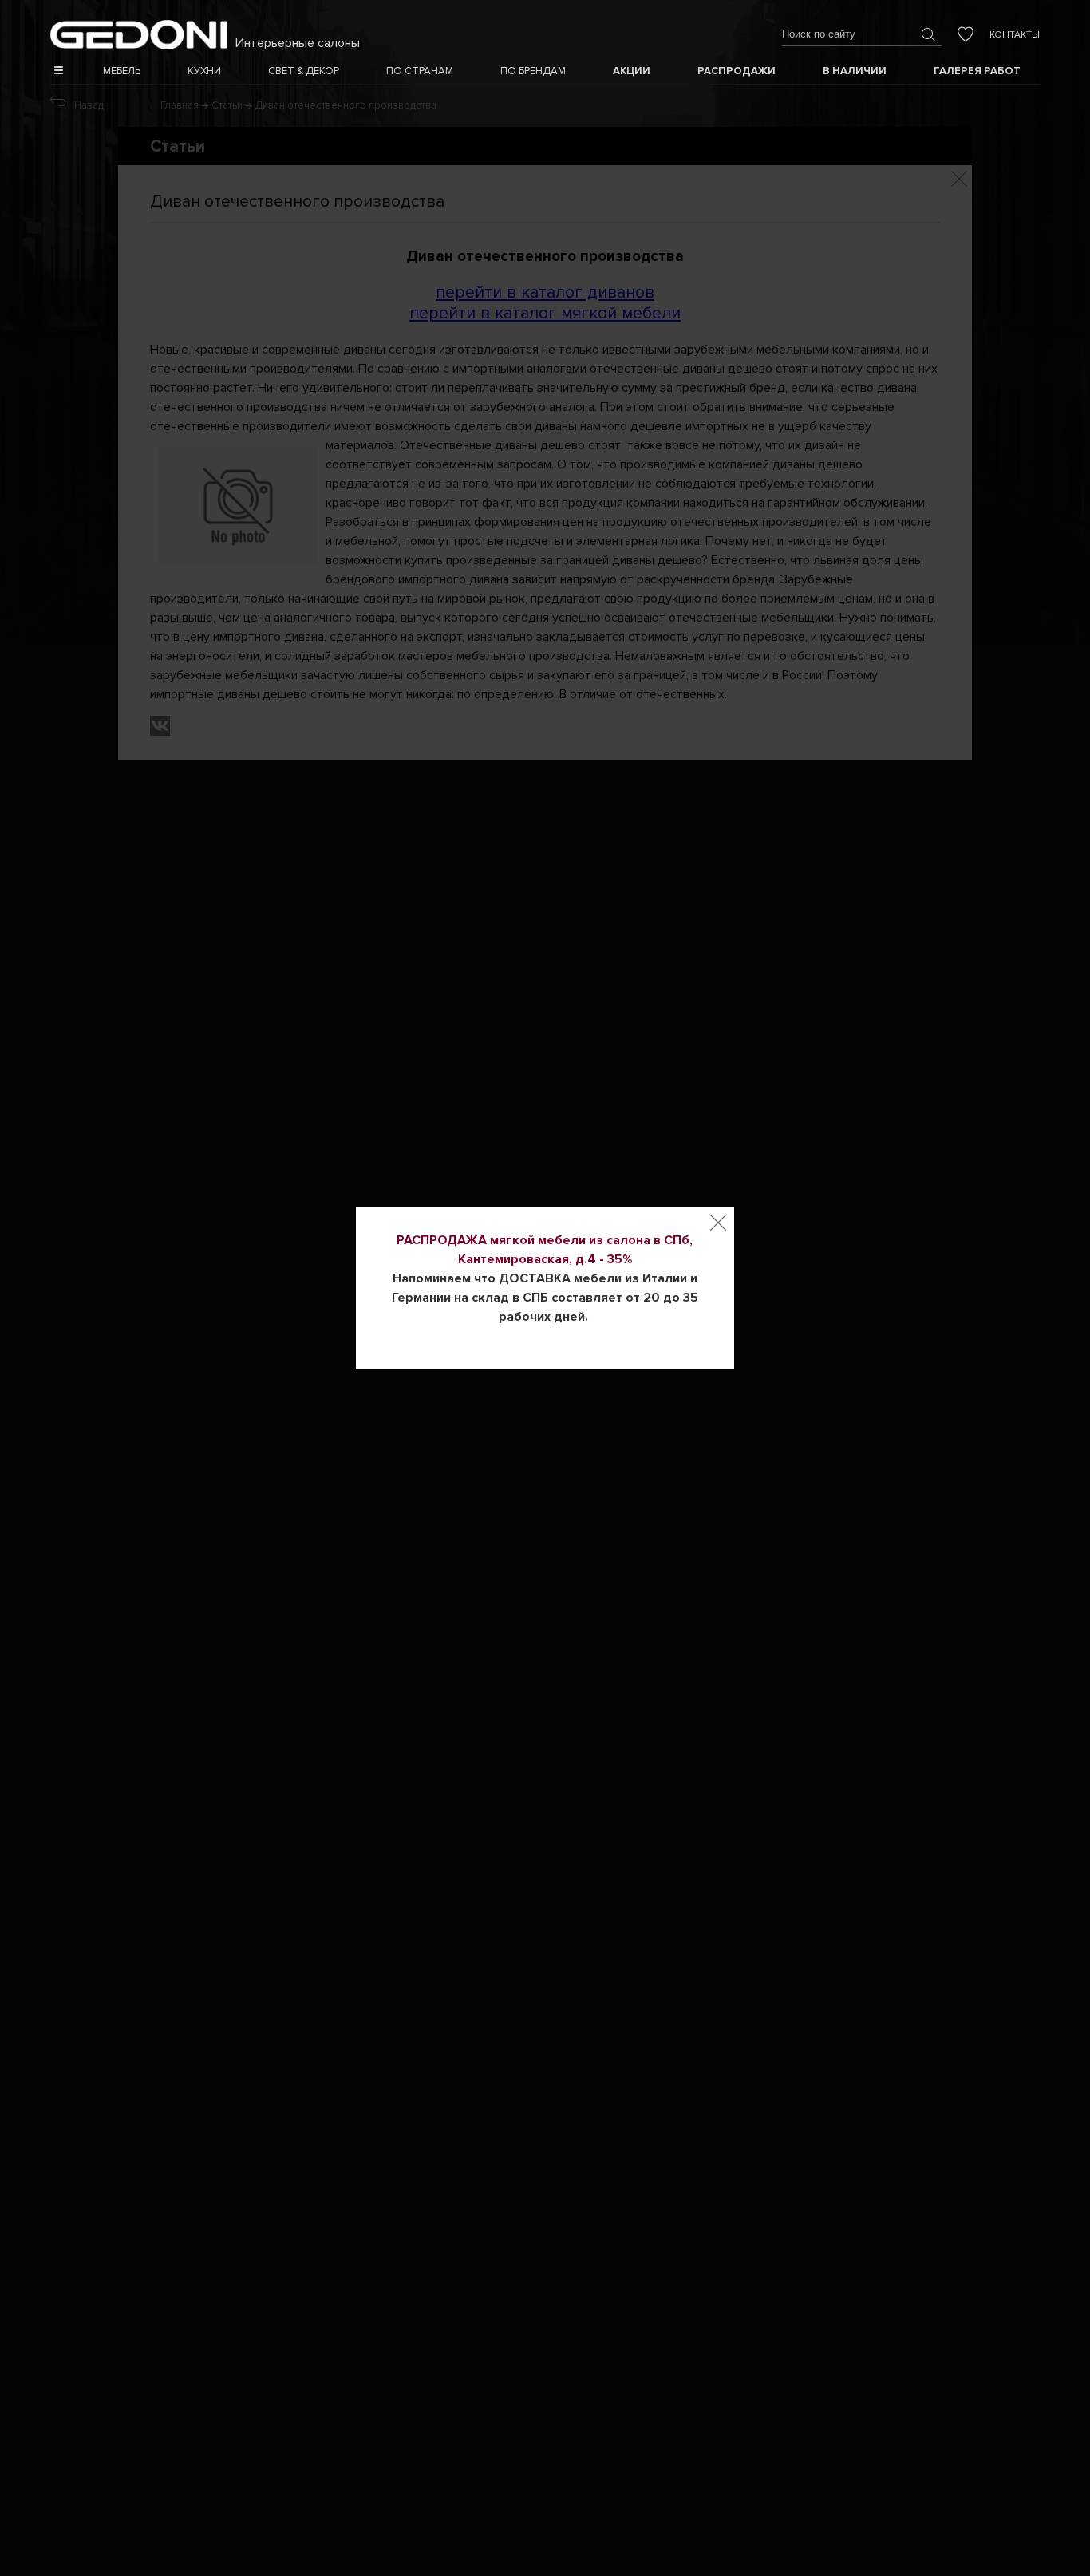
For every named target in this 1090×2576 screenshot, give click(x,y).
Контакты (1015, 35)
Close (718, 1223)
